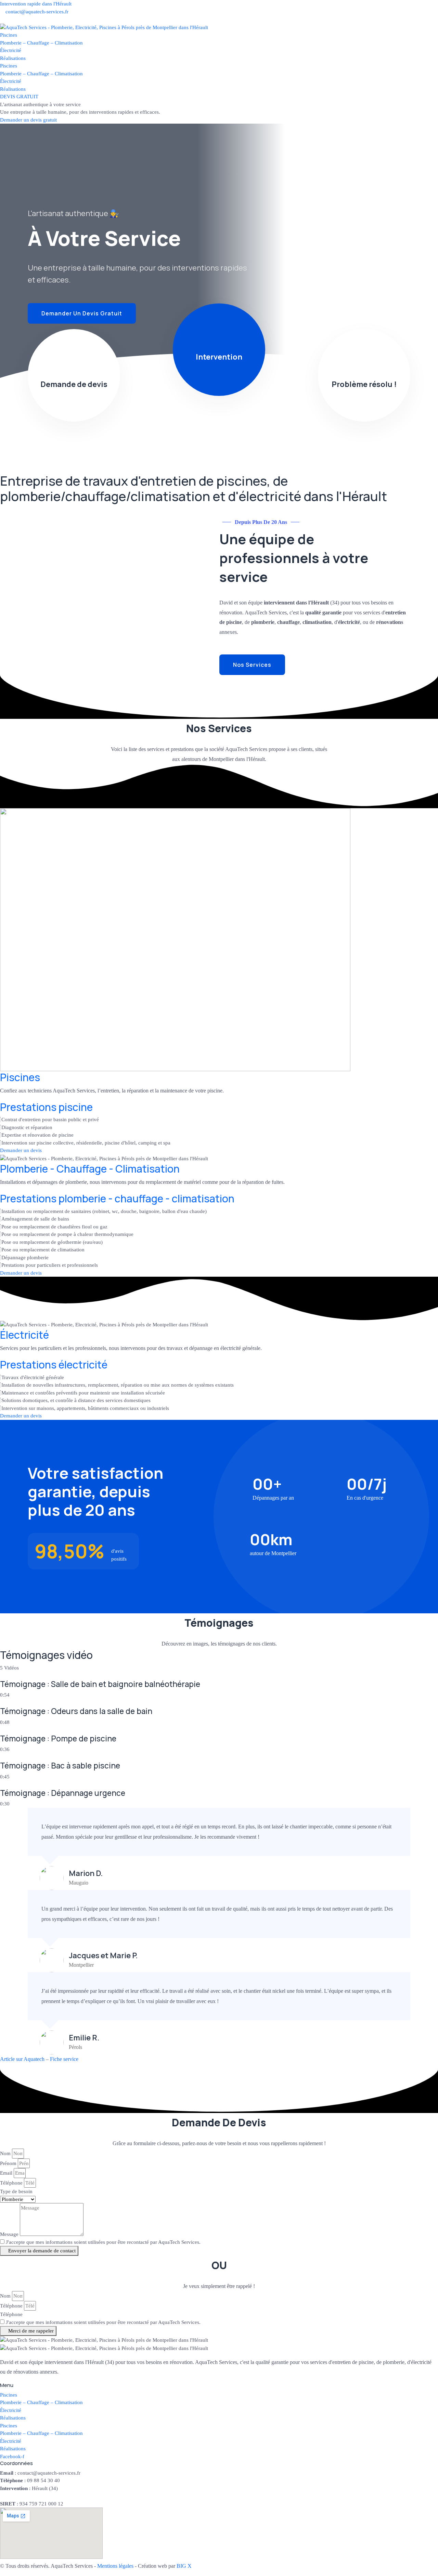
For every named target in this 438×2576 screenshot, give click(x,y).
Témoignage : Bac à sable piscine (60, 1766)
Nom (5, 2153)
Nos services (252, 665)
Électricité (11, 50)
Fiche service (64, 2059)
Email (6, 2173)
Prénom (8, 2163)
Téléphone (11, 2183)
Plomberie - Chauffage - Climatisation (90, 1169)
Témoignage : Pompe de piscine (58, 1739)
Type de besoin (16, 2191)
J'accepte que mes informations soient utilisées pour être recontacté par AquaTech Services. (103, 2242)
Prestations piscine (46, 1107)
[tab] (219, 1685)
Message (9, 2234)
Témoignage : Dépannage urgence (63, 1793)
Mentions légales (115, 2566)
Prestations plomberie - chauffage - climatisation (117, 1198)
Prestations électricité (54, 1365)
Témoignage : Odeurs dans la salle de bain (76, 1711)
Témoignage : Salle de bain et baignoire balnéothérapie (100, 1684)
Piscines (9, 35)
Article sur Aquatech (22, 2059)
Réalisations (13, 58)
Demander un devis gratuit (28, 120)
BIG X (184, 2566)
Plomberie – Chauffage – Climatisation (41, 43)
